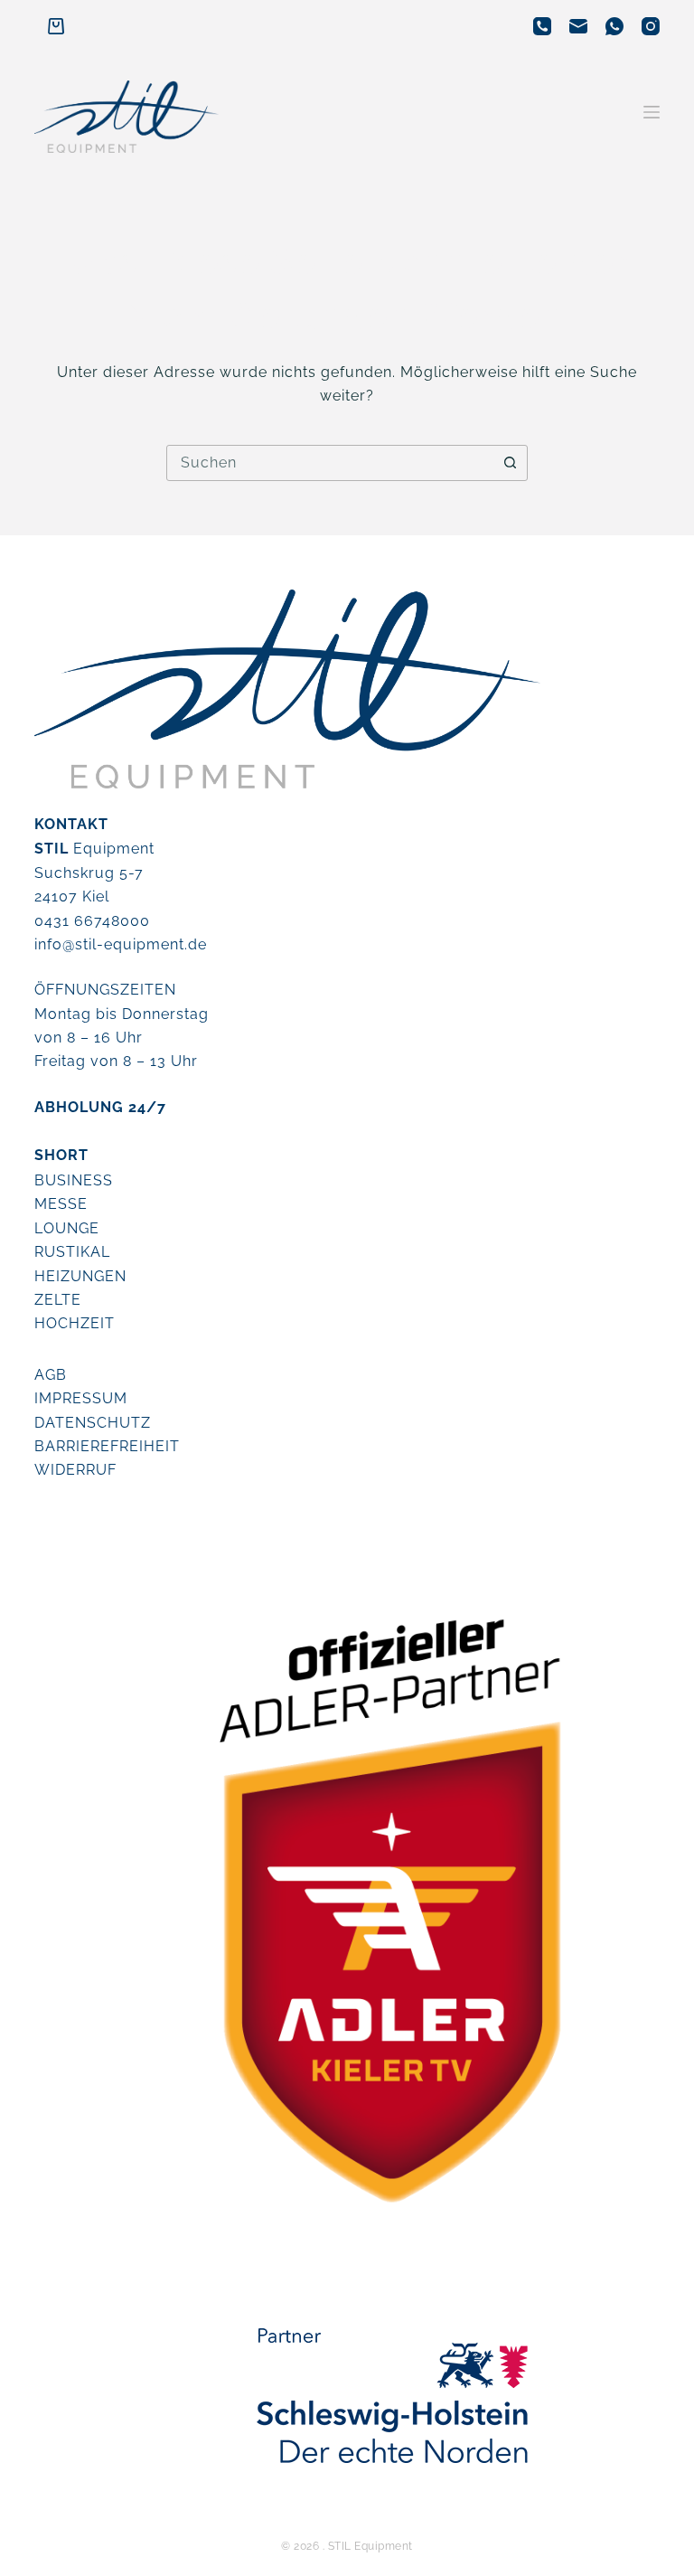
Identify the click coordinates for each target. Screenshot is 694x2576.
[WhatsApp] (614, 26)
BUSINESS (74, 1180)
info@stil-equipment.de (121, 944)
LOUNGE (67, 1228)
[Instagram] (651, 26)
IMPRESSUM (81, 1398)
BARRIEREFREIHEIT (107, 1446)
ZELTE (58, 1300)
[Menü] (652, 112)
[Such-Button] (510, 463)
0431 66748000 (92, 921)
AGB (51, 1375)
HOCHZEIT (75, 1323)
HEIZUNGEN (80, 1276)
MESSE (61, 1204)
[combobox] (330, 463)
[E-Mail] (578, 26)
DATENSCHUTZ (93, 1423)
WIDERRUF (75, 1470)
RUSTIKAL (72, 1252)
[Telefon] (542, 26)
